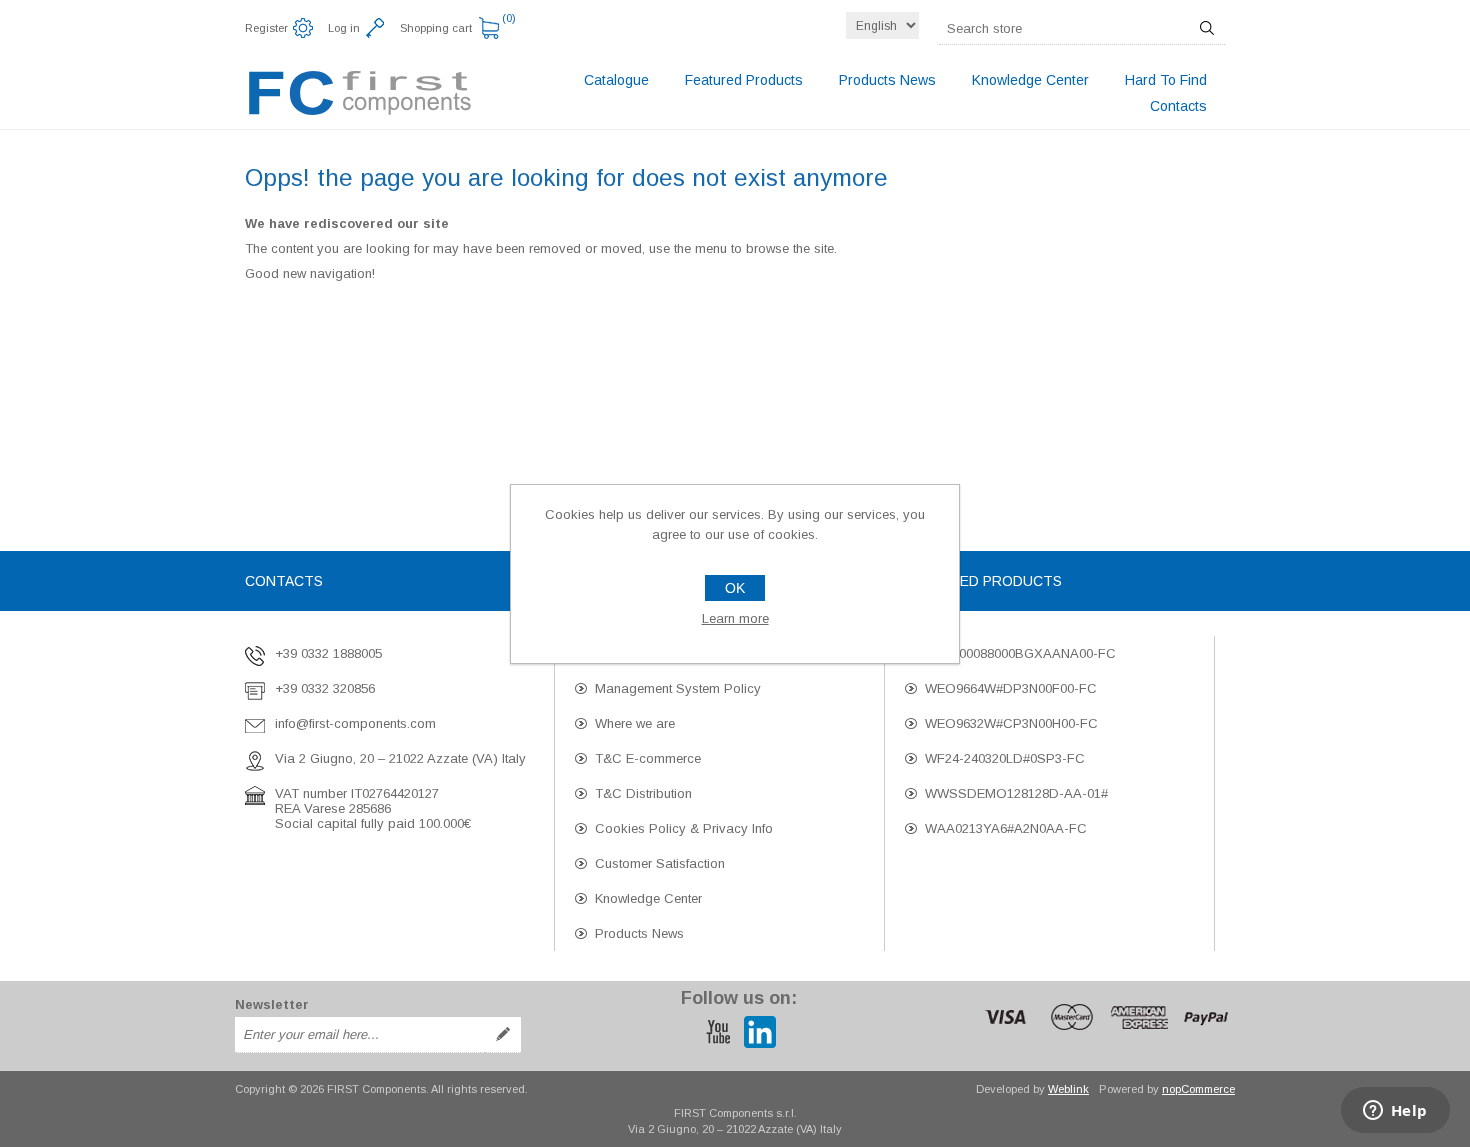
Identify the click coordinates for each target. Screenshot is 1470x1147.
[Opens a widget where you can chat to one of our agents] (1395, 1112)
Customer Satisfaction (660, 863)
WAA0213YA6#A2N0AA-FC (1006, 828)
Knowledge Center (648, 898)
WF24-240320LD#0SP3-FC (1005, 758)
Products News (639, 933)
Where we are (635, 723)
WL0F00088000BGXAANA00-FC (1020, 653)
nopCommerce (1198, 1089)
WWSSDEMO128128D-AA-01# (1016, 793)
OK (735, 588)
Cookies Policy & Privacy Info (684, 828)
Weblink (1068, 1089)
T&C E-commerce (648, 758)
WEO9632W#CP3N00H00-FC (1011, 723)
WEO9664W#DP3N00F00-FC (1011, 688)
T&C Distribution (643, 793)
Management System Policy (678, 688)
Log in (344, 28)
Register (266, 28)
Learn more (735, 618)
